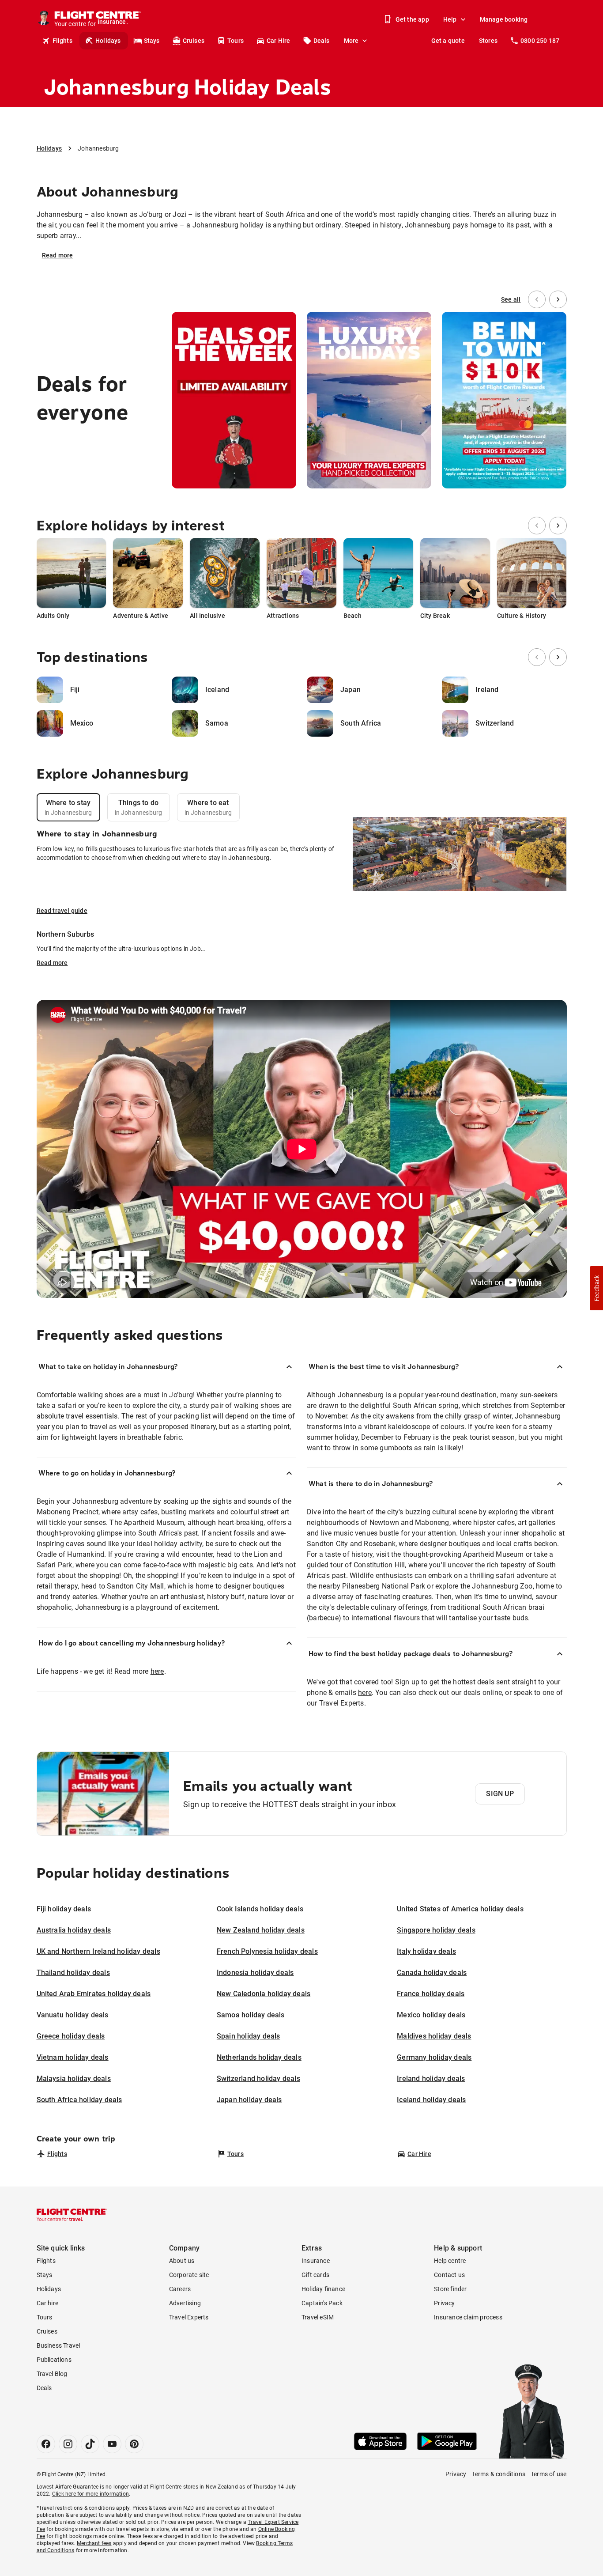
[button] (596, 1288)
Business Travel (58, 2345)
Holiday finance (323, 2289)
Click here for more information (90, 2494)
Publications (54, 2360)
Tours (236, 41)
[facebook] (46, 2444)
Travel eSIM (318, 2317)
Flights (62, 41)
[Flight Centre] (72, 2215)
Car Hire (279, 41)
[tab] (68, 807)
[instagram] (68, 2444)
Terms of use (548, 2474)
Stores (488, 41)
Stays (152, 41)
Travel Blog (52, 2374)
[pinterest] (134, 2444)
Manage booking (504, 19)
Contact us (449, 2275)
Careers (180, 2289)
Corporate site (189, 2275)
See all (511, 299)
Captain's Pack (322, 2303)
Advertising (185, 2303)
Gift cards (315, 2275)
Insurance (316, 2261)
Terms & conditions (498, 2474)
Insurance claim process (468, 2317)
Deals (322, 41)
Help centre (450, 2261)
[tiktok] (90, 2444)
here (157, 1671)
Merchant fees (94, 2543)
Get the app (412, 19)
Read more (58, 255)
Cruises (194, 41)
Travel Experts (189, 2317)
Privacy (444, 2303)
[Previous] (537, 299)
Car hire (48, 2303)
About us (182, 2261)
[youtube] (112, 2444)
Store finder (450, 2289)
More (351, 41)
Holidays (108, 41)
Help (450, 19)
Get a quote (448, 41)
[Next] (558, 299)
